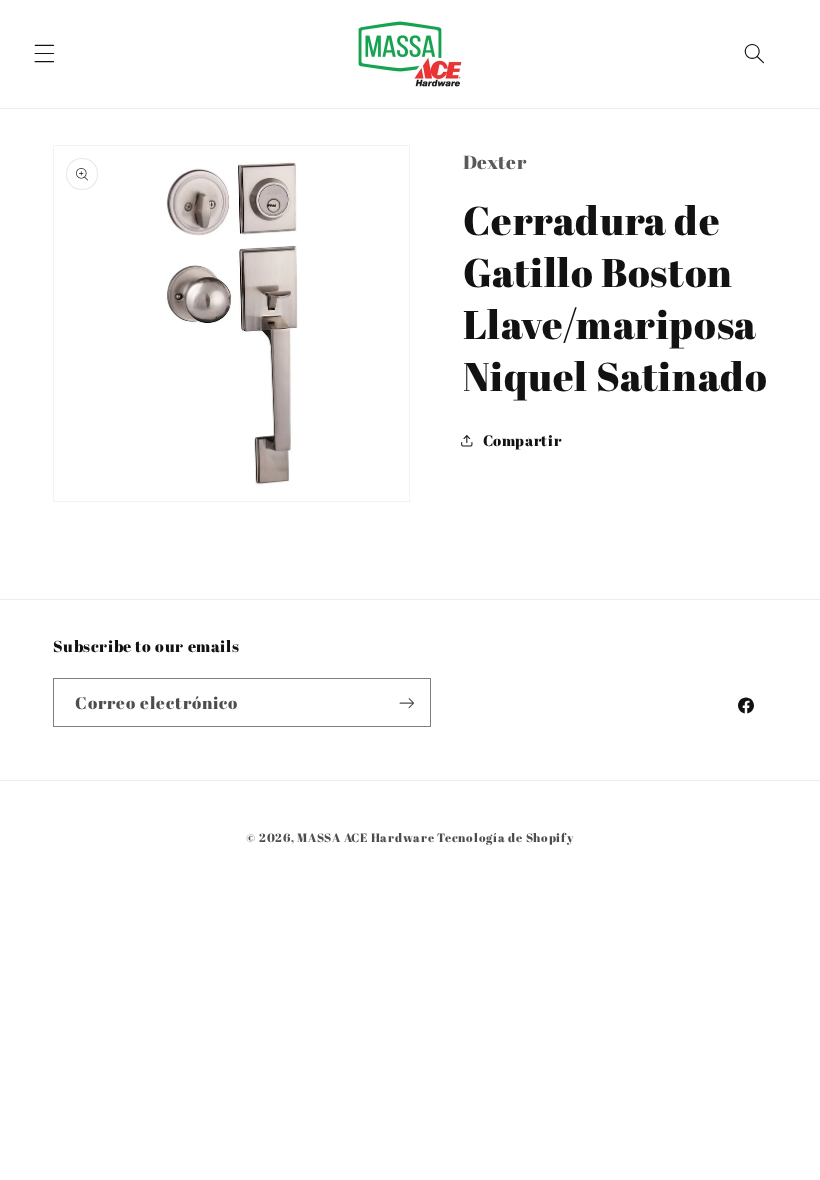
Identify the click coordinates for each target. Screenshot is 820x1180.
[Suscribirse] (406, 702)
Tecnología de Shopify (505, 837)
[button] (44, 54)
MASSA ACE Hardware (365, 837)
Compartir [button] (522, 440)
